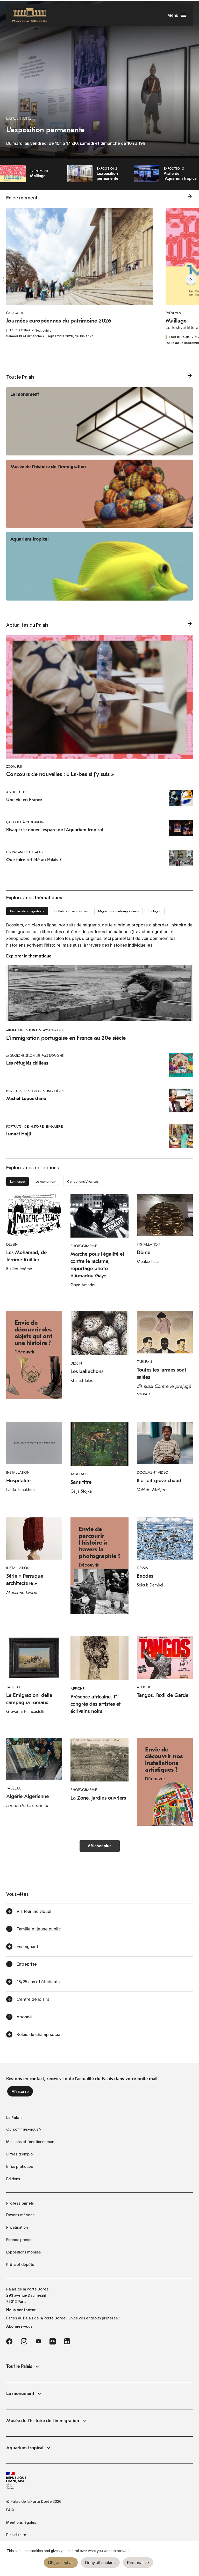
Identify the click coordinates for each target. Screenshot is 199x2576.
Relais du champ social (39, 2034)
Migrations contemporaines (118, 911)
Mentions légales (21, 2522)
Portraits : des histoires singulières (35, 1091)
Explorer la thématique (29, 956)
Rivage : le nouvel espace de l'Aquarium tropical (55, 830)
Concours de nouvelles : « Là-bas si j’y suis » (60, 774)
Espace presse (19, 2240)
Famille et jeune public (39, 1929)
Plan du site (16, 2535)
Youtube (38, 2341)
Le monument (20, 2394)
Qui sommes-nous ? (24, 2129)
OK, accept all (61, 2563)
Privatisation (17, 2227)
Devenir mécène (20, 2215)
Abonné (24, 2017)
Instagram (24, 2341)
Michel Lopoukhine (26, 1099)
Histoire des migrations (27, 911)
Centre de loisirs (33, 1999)
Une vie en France (24, 800)
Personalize (138, 2563)
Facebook (9, 2341)
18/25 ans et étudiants (38, 1982)
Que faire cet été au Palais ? (34, 860)
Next (181, 279)
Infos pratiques (20, 2167)
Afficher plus (100, 1846)
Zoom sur (14, 767)
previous (18, 279)
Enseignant (27, 1946)
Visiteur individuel (34, 1911)
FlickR (53, 2341)
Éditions (13, 2179)
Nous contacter (21, 2310)
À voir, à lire (17, 792)
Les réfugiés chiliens (27, 1063)
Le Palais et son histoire (71, 911)
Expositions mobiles (24, 2252)
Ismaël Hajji (19, 1134)
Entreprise (27, 1964)
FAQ (10, 2510)
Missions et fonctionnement (31, 2142)
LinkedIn (67, 2341)
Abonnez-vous (19, 2326)
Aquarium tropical (25, 2448)
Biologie (155, 911)
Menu (173, 15)
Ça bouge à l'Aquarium (25, 822)
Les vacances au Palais (25, 852)
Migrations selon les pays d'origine (35, 1030)
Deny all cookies (100, 2563)
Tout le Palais (19, 2366)
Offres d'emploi (20, 2154)
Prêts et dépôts (20, 2265)
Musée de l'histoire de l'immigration (43, 2421)
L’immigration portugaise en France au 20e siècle (66, 1038)
